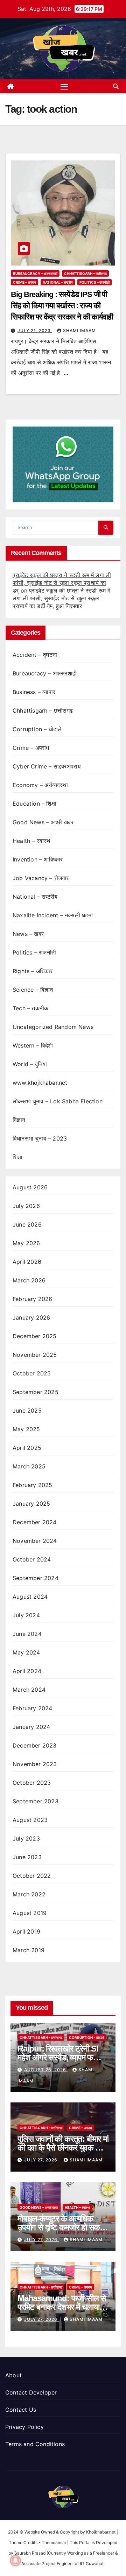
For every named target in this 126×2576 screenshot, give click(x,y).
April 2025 (27, 1448)
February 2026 (33, 1299)
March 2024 (29, 1690)
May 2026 (26, 1243)
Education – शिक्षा (34, 804)
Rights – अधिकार (33, 971)
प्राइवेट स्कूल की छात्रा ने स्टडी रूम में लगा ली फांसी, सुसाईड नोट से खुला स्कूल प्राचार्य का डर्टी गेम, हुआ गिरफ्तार (61, 598)
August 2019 (30, 1913)
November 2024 (35, 1541)
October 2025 (32, 1373)
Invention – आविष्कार (38, 859)
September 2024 (36, 1578)
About (13, 2375)
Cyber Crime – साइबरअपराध (47, 766)
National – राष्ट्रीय (58, 282)
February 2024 (33, 1708)
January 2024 (31, 1727)
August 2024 (30, 1597)
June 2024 (27, 1634)
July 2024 (26, 1615)
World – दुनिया (30, 1064)
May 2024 (26, 1652)
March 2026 (29, 1280)
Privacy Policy (24, 2427)
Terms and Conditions (35, 2444)
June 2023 (27, 1857)
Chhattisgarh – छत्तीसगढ (85, 273)
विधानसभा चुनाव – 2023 (40, 1138)
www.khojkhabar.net (40, 1083)
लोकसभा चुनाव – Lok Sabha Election (58, 1101)
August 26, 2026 (46, 2070)
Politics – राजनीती (94, 282)
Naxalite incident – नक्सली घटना (53, 915)
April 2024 (27, 1671)
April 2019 (26, 1931)
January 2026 (31, 1317)
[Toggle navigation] (64, 86)
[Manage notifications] (15, 2561)
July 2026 (26, 1206)
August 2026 (30, 1187)
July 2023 (26, 1838)
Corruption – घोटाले (37, 729)
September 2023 (36, 1801)
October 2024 (32, 1559)
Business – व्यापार (34, 692)
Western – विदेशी (33, 1045)
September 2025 (36, 1392)
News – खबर (28, 934)
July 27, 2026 (41, 2160)
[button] (116, 86)
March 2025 (29, 1466)
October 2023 (32, 1783)
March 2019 (29, 1950)
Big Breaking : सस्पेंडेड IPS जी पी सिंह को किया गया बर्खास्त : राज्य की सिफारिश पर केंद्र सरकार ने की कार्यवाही (62, 306)
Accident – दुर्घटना (35, 655)
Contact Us (21, 2410)
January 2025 (31, 1504)
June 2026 (27, 1224)
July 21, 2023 (35, 331)
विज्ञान (19, 1120)
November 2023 (35, 1764)
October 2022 (32, 1876)
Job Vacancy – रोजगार (41, 878)
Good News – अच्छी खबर (43, 822)
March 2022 (29, 1894)
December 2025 (35, 1336)
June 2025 (27, 1411)
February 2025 (33, 1485)
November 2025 (35, 1355)
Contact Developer (31, 2392)
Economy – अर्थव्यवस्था (40, 785)
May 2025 (26, 1429)
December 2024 (35, 1522)
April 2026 (27, 1262)
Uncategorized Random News (53, 1027)
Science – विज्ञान (33, 990)
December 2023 (35, 1745)
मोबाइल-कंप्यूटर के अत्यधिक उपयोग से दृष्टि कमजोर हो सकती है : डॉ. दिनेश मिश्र (62, 2227)
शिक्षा (17, 1157)
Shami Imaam (79, 331)
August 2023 (30, 1820)
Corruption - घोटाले (86, 2037)
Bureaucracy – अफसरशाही (35, 273)
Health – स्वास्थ (32, 841)
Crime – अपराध (24, 282)
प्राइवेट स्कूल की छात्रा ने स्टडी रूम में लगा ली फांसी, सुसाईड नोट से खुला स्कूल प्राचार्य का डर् (62, 583)
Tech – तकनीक (30, 1008)
